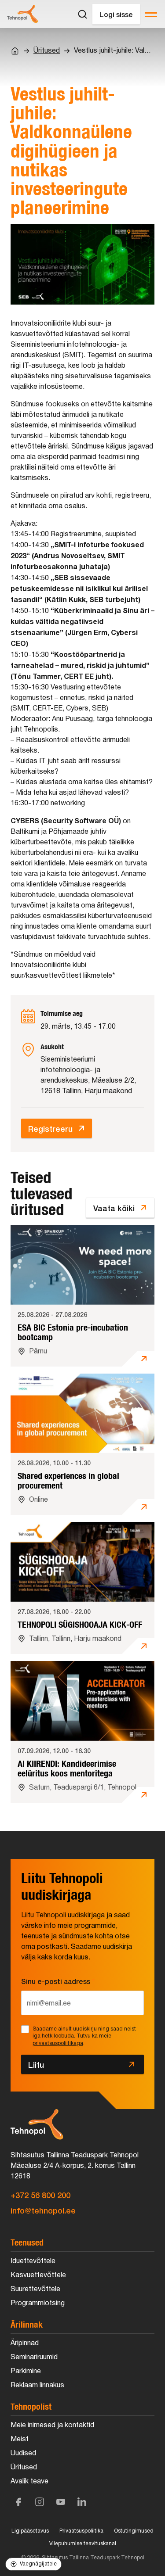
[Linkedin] (82, 2502)
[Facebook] (18, 2502)
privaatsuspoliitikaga (58, 2043)
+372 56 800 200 (40, 2195)
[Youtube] (61, 2502)
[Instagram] (40, 2502)
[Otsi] (82, 14)
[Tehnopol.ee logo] (22, 14)
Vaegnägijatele (38, 2564)
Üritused (47, 51)
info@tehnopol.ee (43, 2210)
